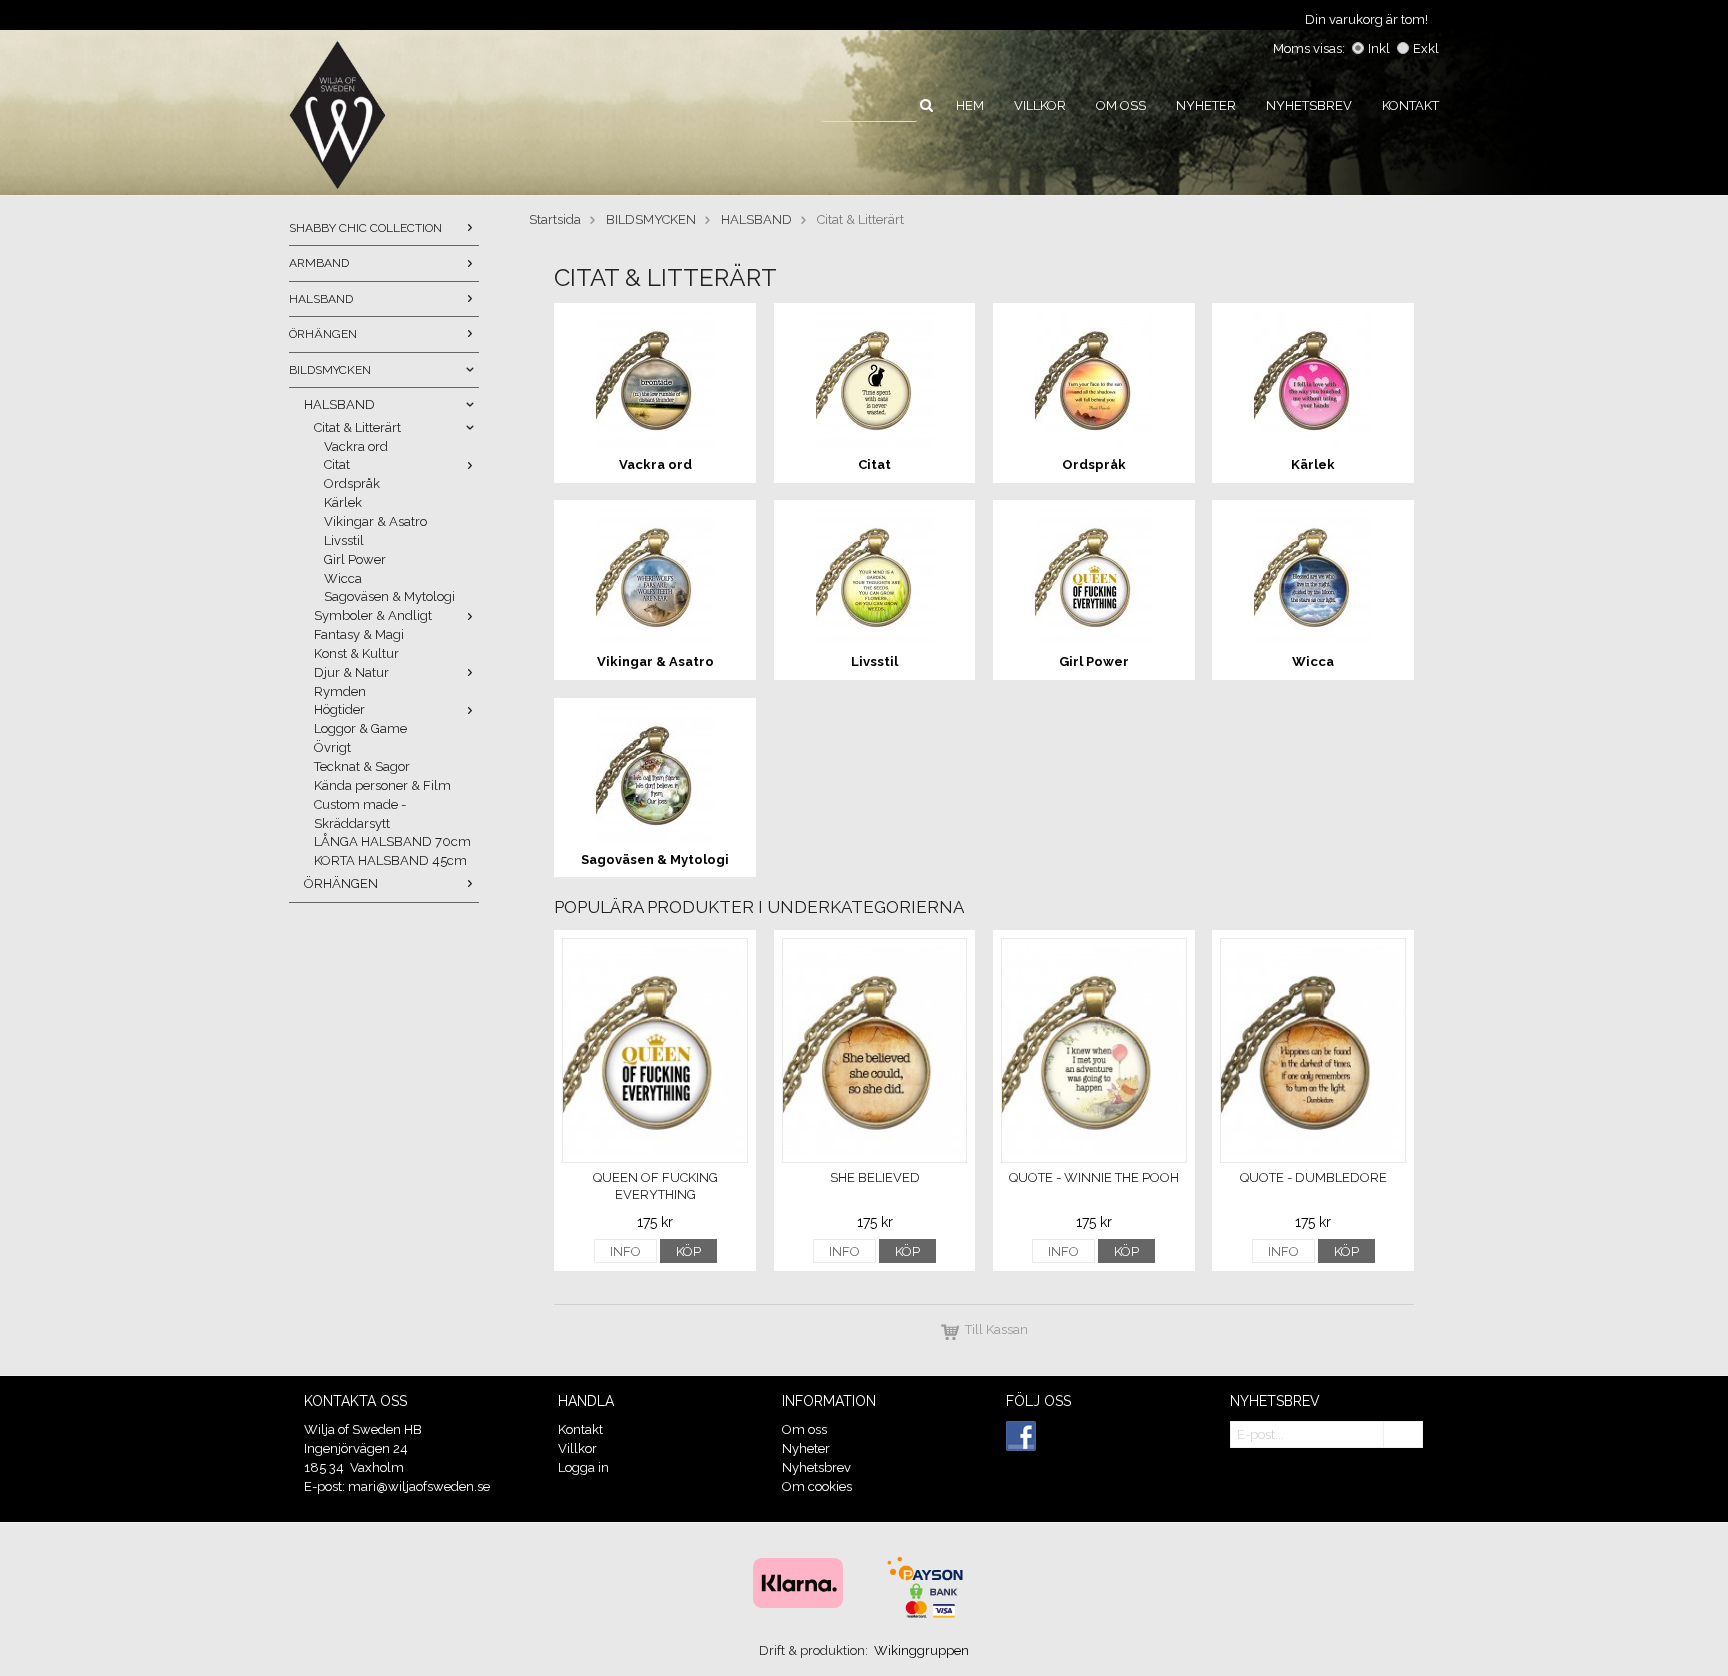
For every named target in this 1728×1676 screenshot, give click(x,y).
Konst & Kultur (356, 653)
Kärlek (343, 502)
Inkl (1379, 48)
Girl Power (355, 559)
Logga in (583, 1467)
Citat (337, 464)
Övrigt (332, 747)
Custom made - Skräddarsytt (360, 814)
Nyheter (1206, 105)
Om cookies (817, 1486)
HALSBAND (321, 299)
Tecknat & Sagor (362, 766)
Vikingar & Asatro (375, 521)
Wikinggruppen (921, 1650)
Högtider (339, 709)
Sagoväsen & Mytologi (389, 596)
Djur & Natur (351, 672)
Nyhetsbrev (1309, 105)
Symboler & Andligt (373, 615)
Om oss (1121, 105)
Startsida (555, 219)
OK (1403, 1435)
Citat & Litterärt (357, 427)
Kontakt (1410, 105)
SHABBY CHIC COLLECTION (365, 228)
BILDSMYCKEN (330, 370)
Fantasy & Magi (359, 634)
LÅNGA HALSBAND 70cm (392, 841)
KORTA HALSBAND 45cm (390, 860)
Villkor (1040, 105)
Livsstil (344, 540)
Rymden (340, 691)
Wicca (343, 578)
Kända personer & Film (382, 785)
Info (625, 1251)
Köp (688, 1251)
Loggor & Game (360, 728)
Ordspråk (352, 483)
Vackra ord (356, 446)
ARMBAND (319, 263)
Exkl (1426, 48)
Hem (970, 105)
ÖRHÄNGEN (323, 334)
